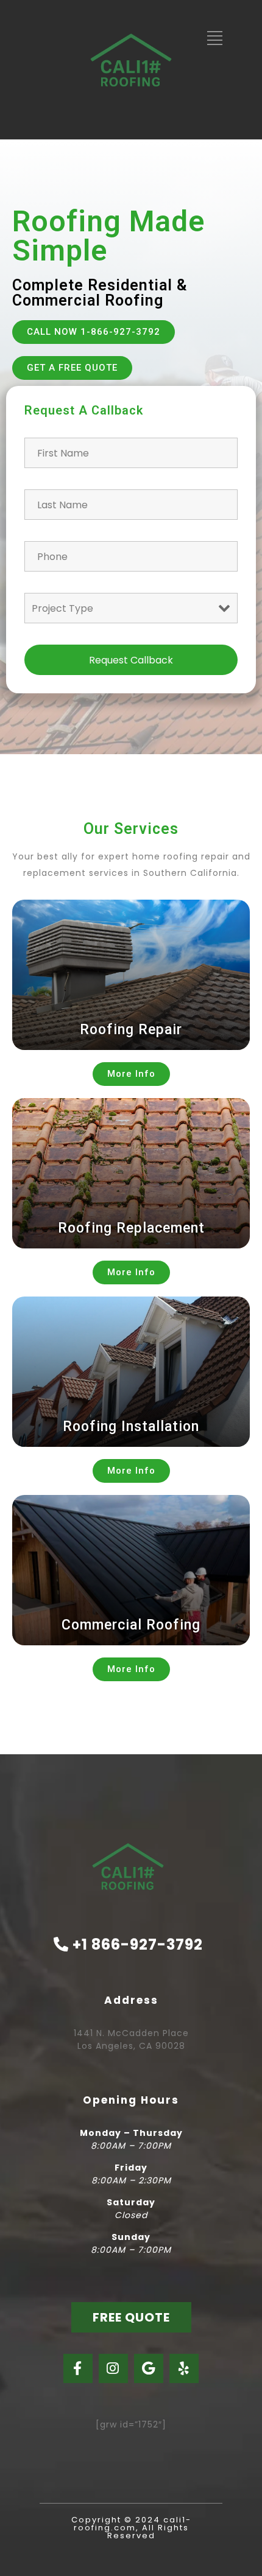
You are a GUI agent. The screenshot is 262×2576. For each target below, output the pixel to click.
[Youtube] (149, 2368)
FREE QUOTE (131, 2317)
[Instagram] (113, 2368)
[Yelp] (184, 2368)
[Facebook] (78, 2368)
